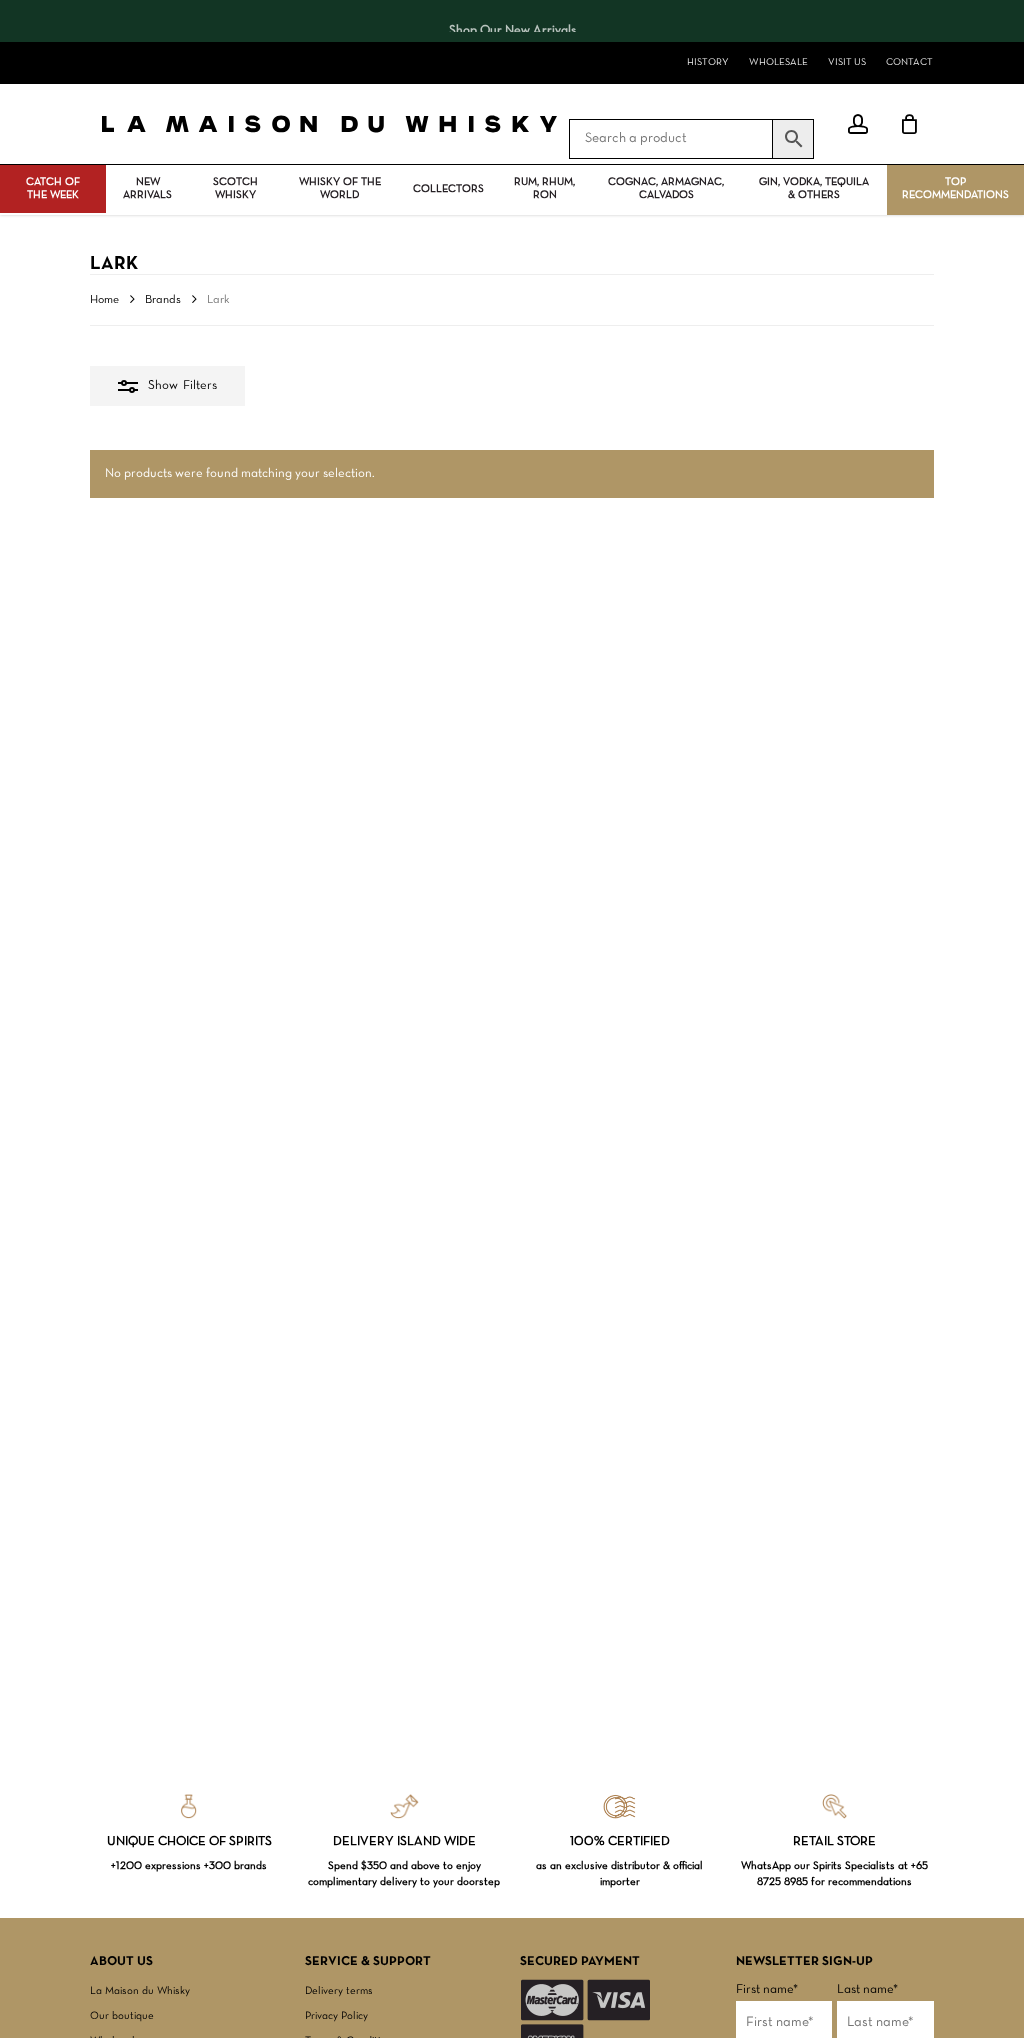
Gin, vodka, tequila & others (814, 188)
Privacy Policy (336, 2016)
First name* (767, 1990)
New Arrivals (147, 188)
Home (104, 300)
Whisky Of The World (340, 188)
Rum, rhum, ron (544, 188)
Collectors (448, 189)
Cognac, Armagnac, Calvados (666, 188)
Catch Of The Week (53, 188)
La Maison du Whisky (140, 1991)
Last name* (867, 1990)
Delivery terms (339, 1991)
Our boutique (122, 2016)
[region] (512, 21)
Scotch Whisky (235, 188)
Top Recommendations (955, 188)
